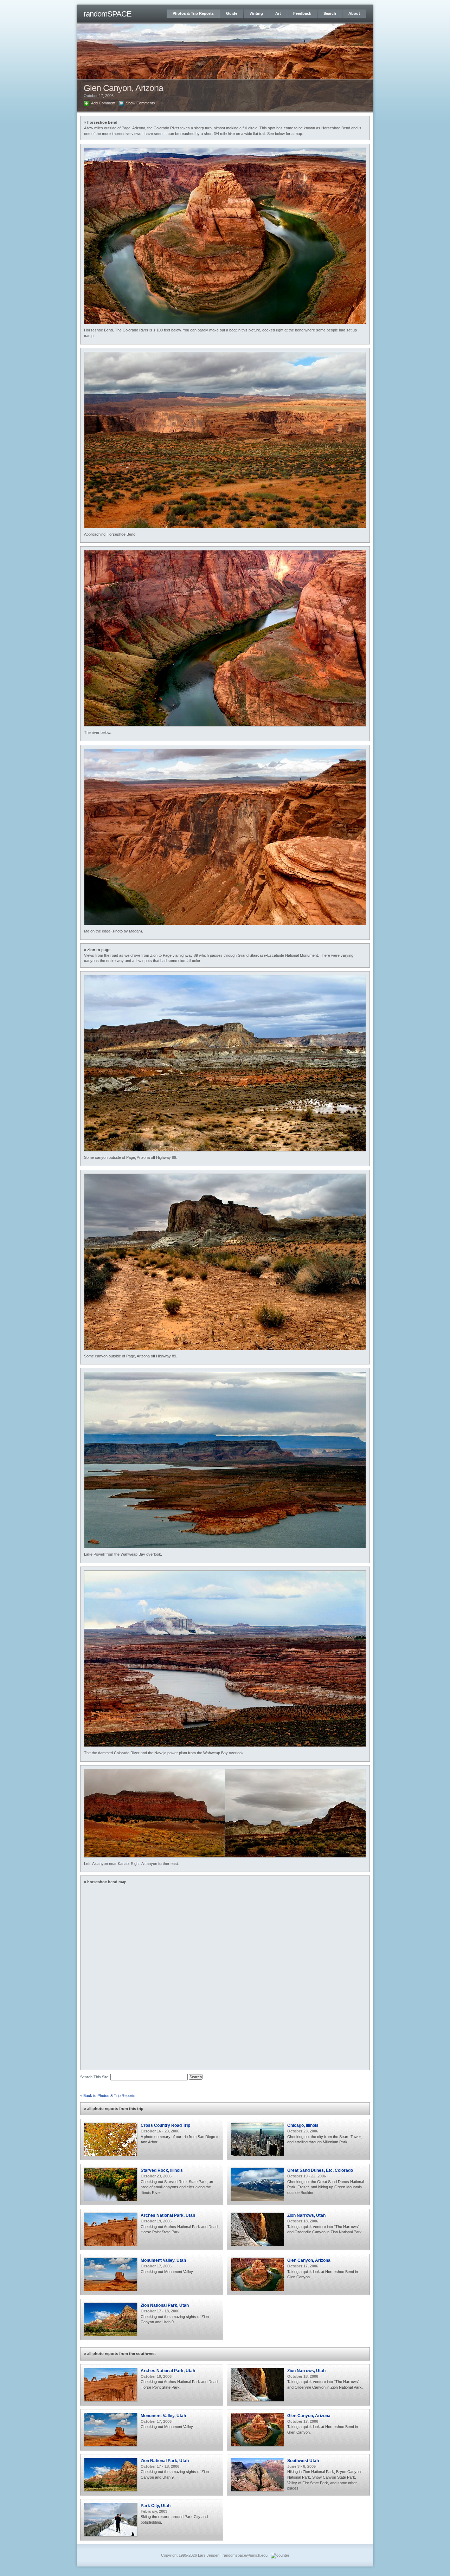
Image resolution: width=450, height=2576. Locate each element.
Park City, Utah (156, 2506)
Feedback (302, 13)
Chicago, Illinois (303, 2125)
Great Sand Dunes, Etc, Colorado (320, 2170)
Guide (232, 13)
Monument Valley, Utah (163, 2260)
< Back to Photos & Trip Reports (108, 2096)
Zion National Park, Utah (165, 2305)
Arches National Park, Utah (168, 2215)
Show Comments (140, 103)
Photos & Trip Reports (193, 13)
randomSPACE (108, 14)
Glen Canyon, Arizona (309, 2260)
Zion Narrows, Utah (306, 2215)
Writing (256, 13)
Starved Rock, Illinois (162, 2170)
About (354, 13)
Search (330, 13)
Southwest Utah (303, 2461)
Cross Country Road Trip (165, 2125)
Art (278, 13)
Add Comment (103, 103)
